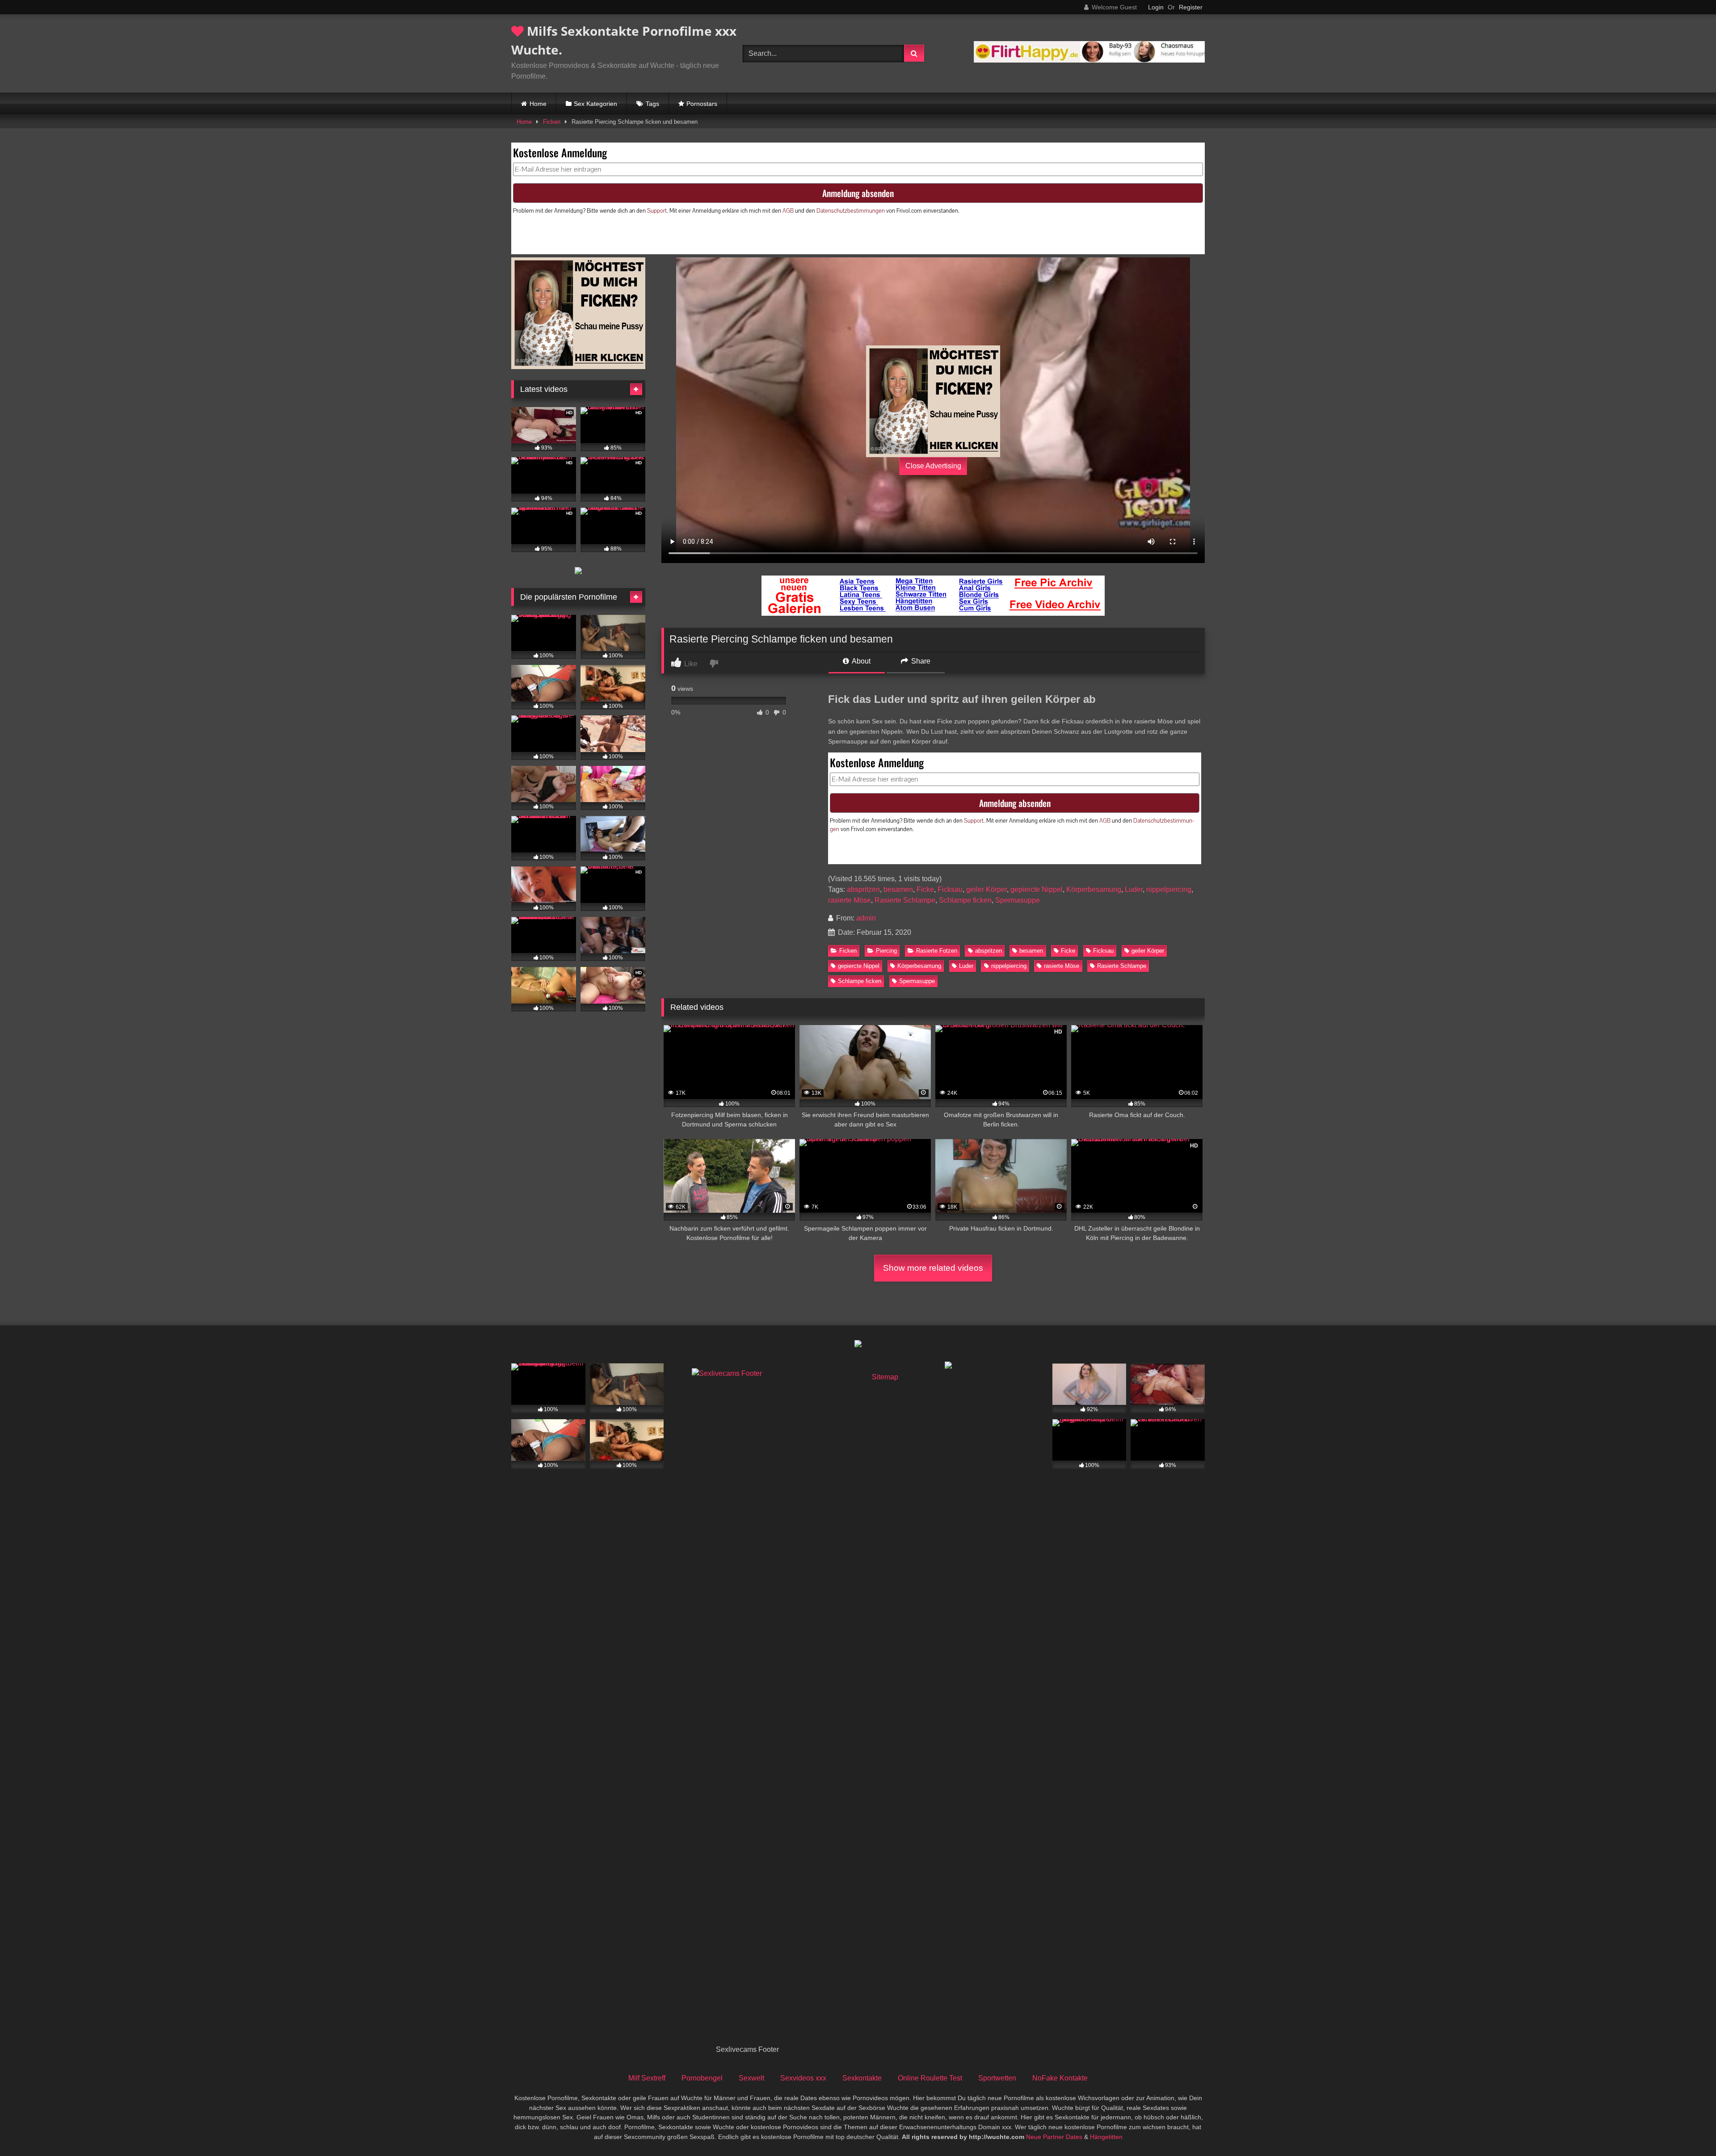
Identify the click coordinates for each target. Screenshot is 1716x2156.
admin (866, 918)
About (860, 661)
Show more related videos (933, 1268)
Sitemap (885, 1377)
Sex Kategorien (595, 104)
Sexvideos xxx (803, 2078)
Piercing (886, 951)
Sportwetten (997, 2078)
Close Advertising (933, 466)
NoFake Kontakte (1060, 2078)
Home (538, 104)
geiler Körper (986, 889)
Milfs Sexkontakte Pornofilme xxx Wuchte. (624, 40)
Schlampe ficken (965, 900)
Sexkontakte (862, 2078)
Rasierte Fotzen (937, 951)
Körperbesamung (1094, 889)
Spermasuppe (1018, 900)
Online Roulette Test (930, 2078)
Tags (652, 104)
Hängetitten (1106, 2137)
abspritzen (863, 889)
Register (1191, 7)
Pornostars (702, 104)
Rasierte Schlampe (905, 900)
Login (1156, 7)
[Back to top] (1688, 2129)
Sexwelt (751, 2078)
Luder (1134, 889)
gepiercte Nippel (1037, 889)
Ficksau (950, 889)
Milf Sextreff (647, 2078)
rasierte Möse (850, 900)
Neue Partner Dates (1054, 2137)
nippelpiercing (1169, 889)
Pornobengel (702, 2078)
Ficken (552, 122)
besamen (898, 889)
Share (920, 661)
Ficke (925, 889)
